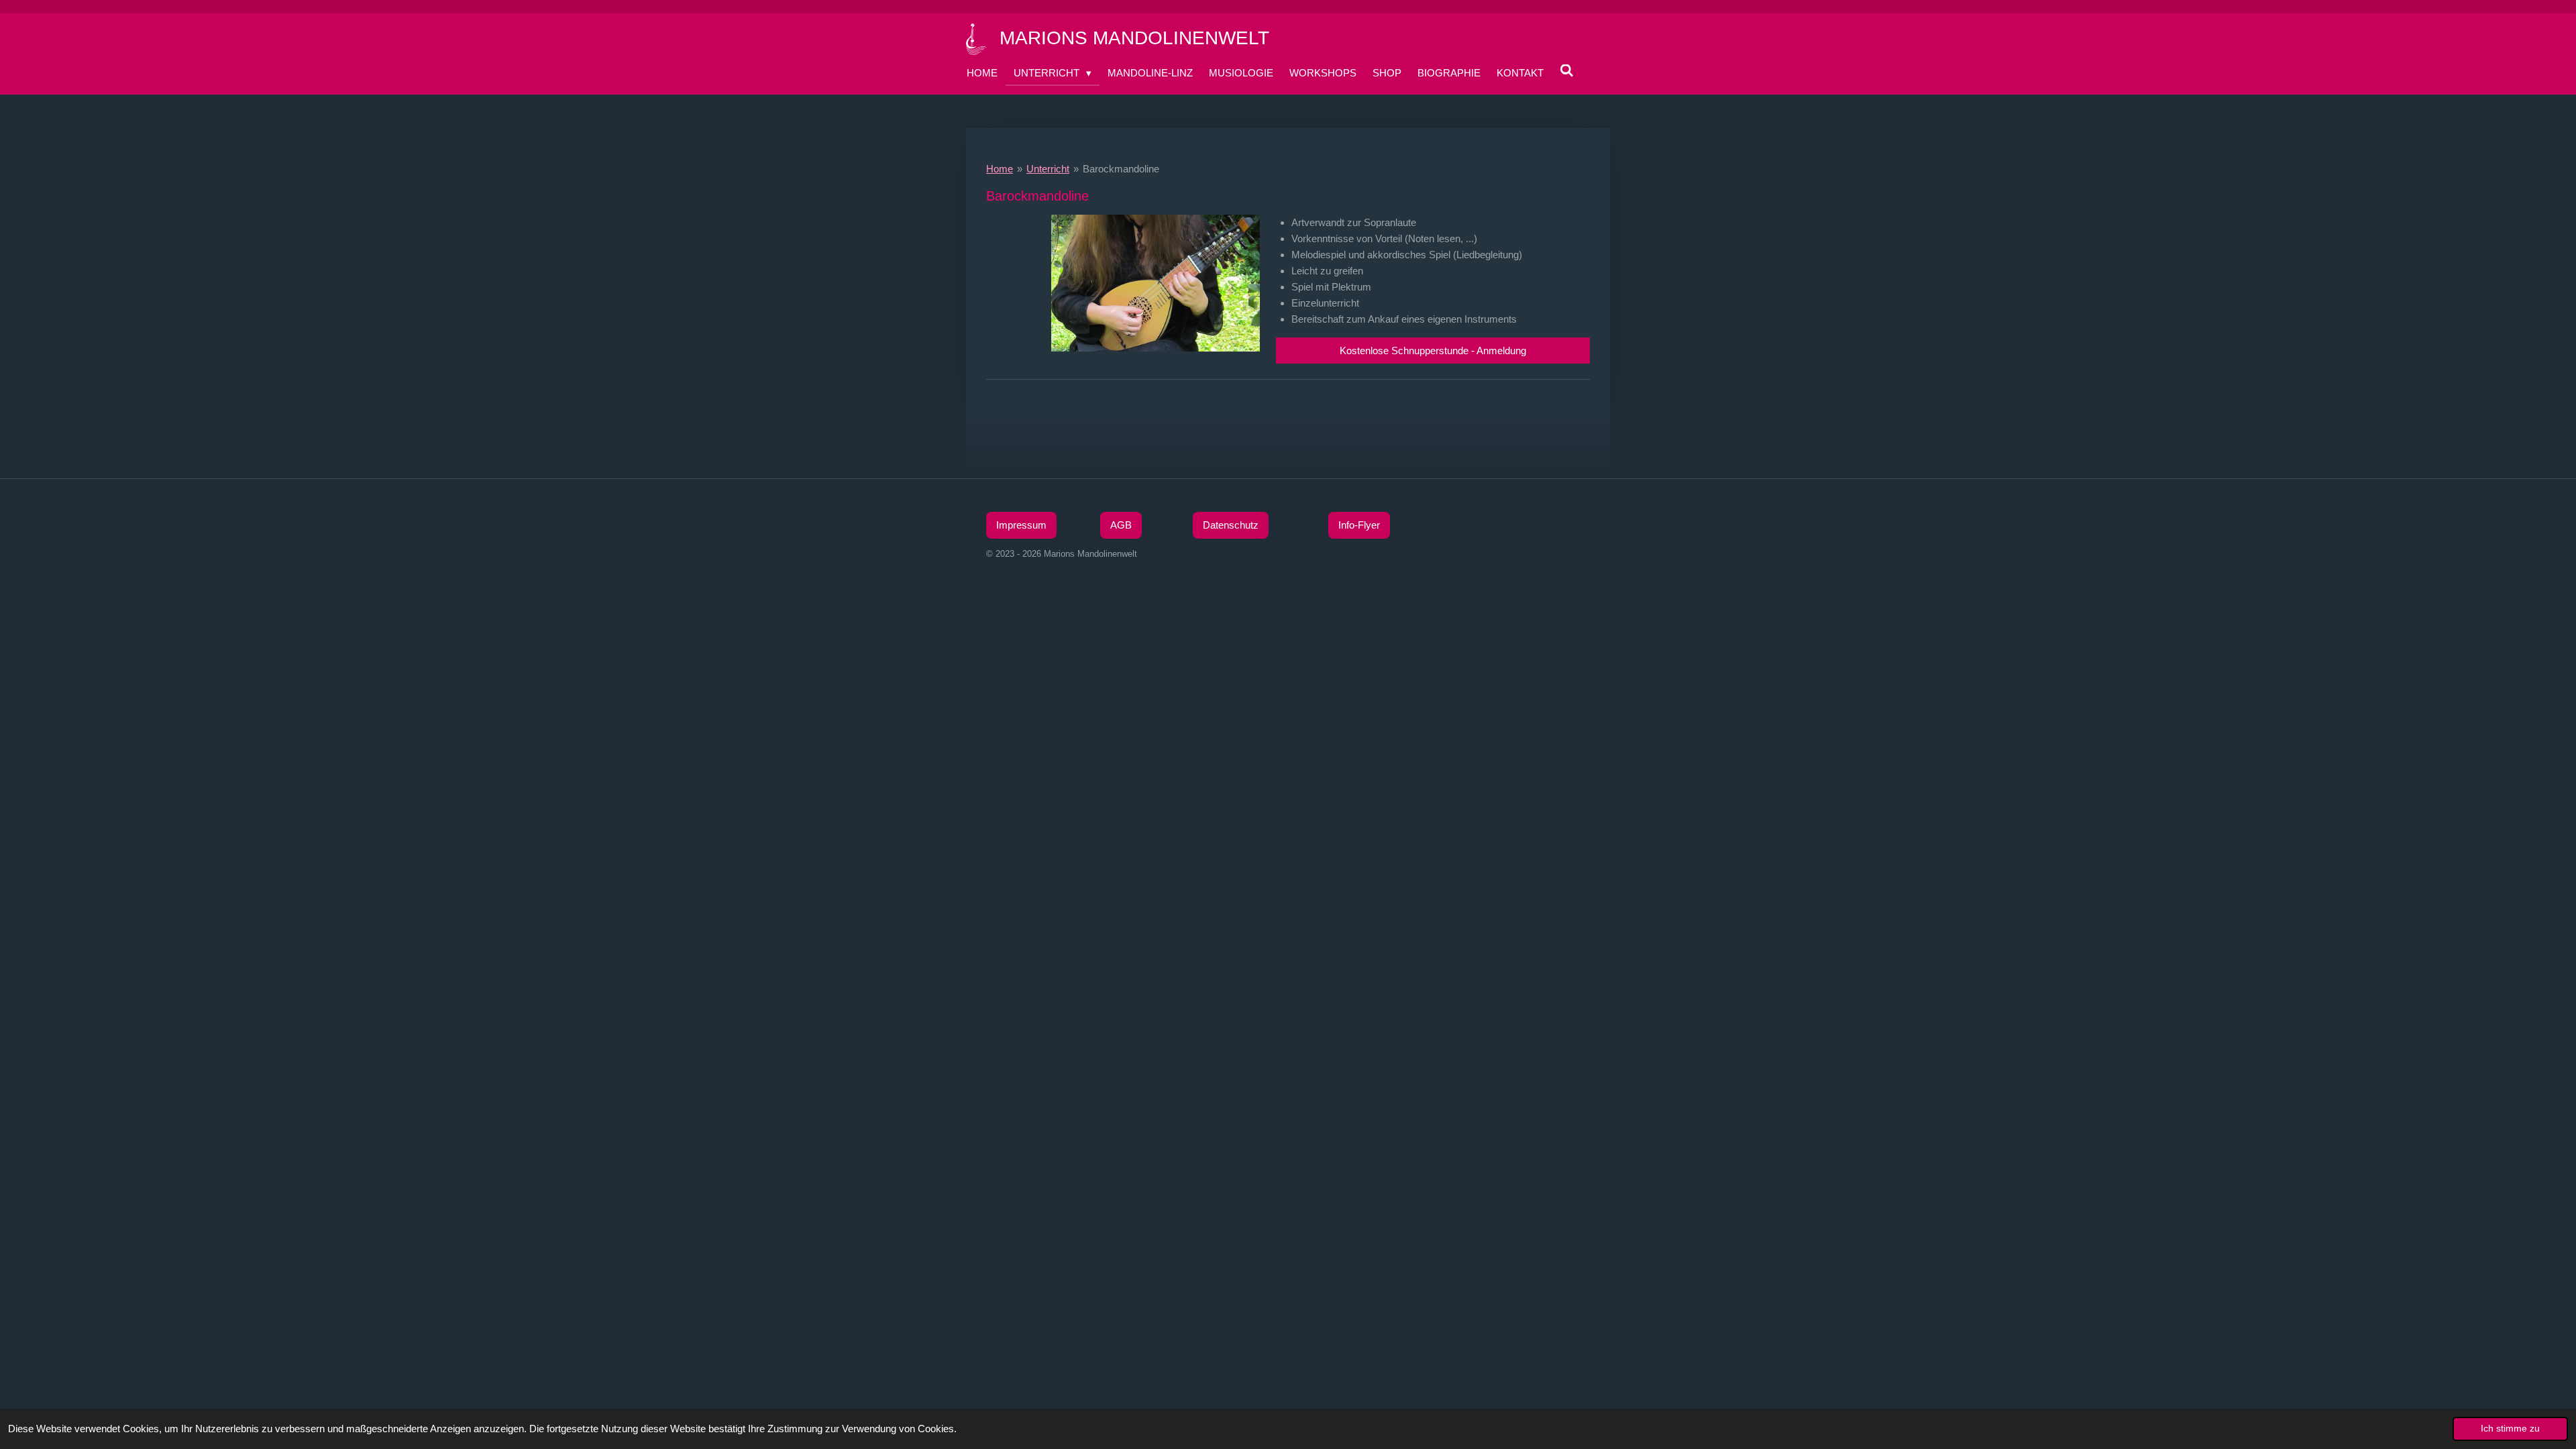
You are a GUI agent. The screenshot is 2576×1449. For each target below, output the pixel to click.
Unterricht (1048, 169)
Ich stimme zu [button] (2510, 1429)
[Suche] (1567, 71)
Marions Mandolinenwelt (1134, 38)
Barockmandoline (1121, 169)
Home (1000, 169)
